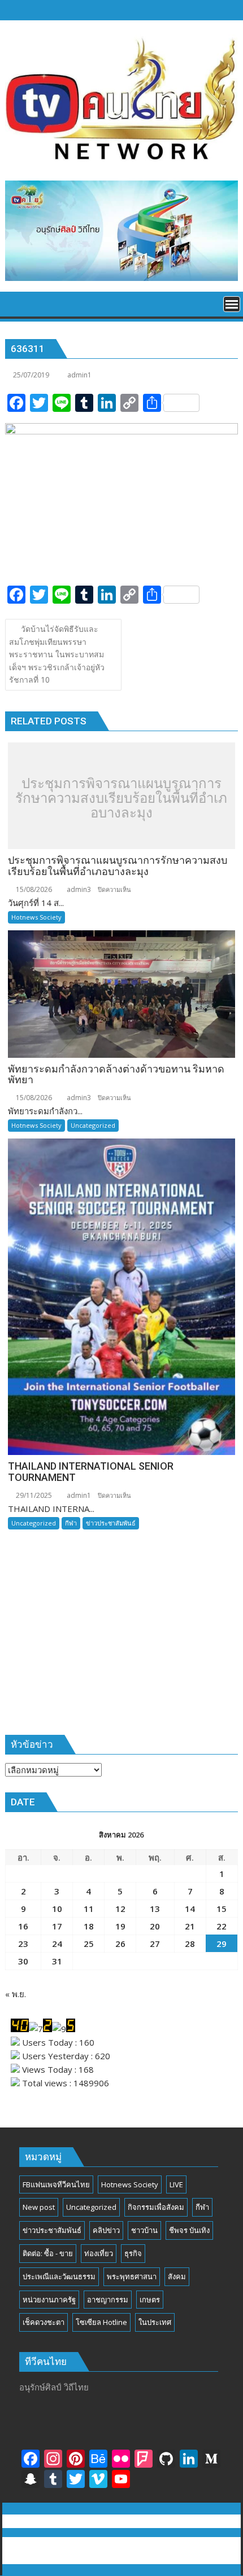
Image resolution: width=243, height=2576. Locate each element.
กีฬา (71, 1523)
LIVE (176, 2184)
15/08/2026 (33, 889)
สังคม (177, 2276)
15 (222, 1909)
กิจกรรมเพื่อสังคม (156, 2207)
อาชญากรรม (108, 2300)
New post (39, 2207)
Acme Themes (121, 2557)
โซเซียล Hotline (101, 2322)
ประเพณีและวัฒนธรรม (59, 2276)
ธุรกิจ (133, 2253)
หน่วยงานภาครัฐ (49, 2300)
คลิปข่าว (106, 2230)
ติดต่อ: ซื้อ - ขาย (48, 2253)
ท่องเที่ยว (99, 2253)
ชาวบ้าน (144, 2230)
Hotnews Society (36, 917)
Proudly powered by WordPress (74, 2544)
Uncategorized (93, 1125)
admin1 (79, 375)
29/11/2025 (33, 1495)
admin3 (78, 889)
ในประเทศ (155, 2322)
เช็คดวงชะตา (44, 2322)
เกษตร (150, 2300)
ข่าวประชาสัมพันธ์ (111, 1523)
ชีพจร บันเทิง (189, 2230)
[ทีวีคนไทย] (16, 303)
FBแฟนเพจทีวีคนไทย (56, 2184)
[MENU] (232, 304)
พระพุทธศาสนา (132, 2276)
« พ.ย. (16, 1994)
